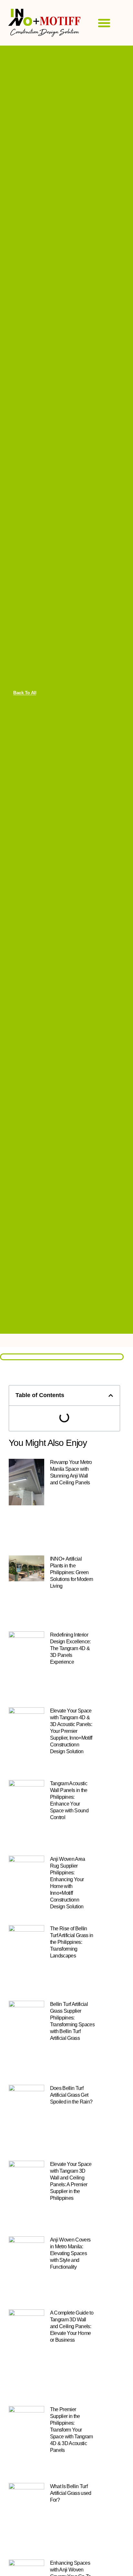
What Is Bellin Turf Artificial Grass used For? (71, 2493)
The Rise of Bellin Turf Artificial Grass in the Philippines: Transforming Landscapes (72, 1942)
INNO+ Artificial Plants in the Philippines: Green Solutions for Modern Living (72, 1572)
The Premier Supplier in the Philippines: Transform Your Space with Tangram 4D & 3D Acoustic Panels (72, 2430)
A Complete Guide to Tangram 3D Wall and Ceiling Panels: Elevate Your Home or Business (72, 2326)
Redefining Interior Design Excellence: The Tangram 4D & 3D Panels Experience (70, 1648)
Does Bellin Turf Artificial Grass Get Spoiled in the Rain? (71, 2095)
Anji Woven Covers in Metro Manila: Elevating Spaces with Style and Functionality (70, 2253)
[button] (104, 23)
